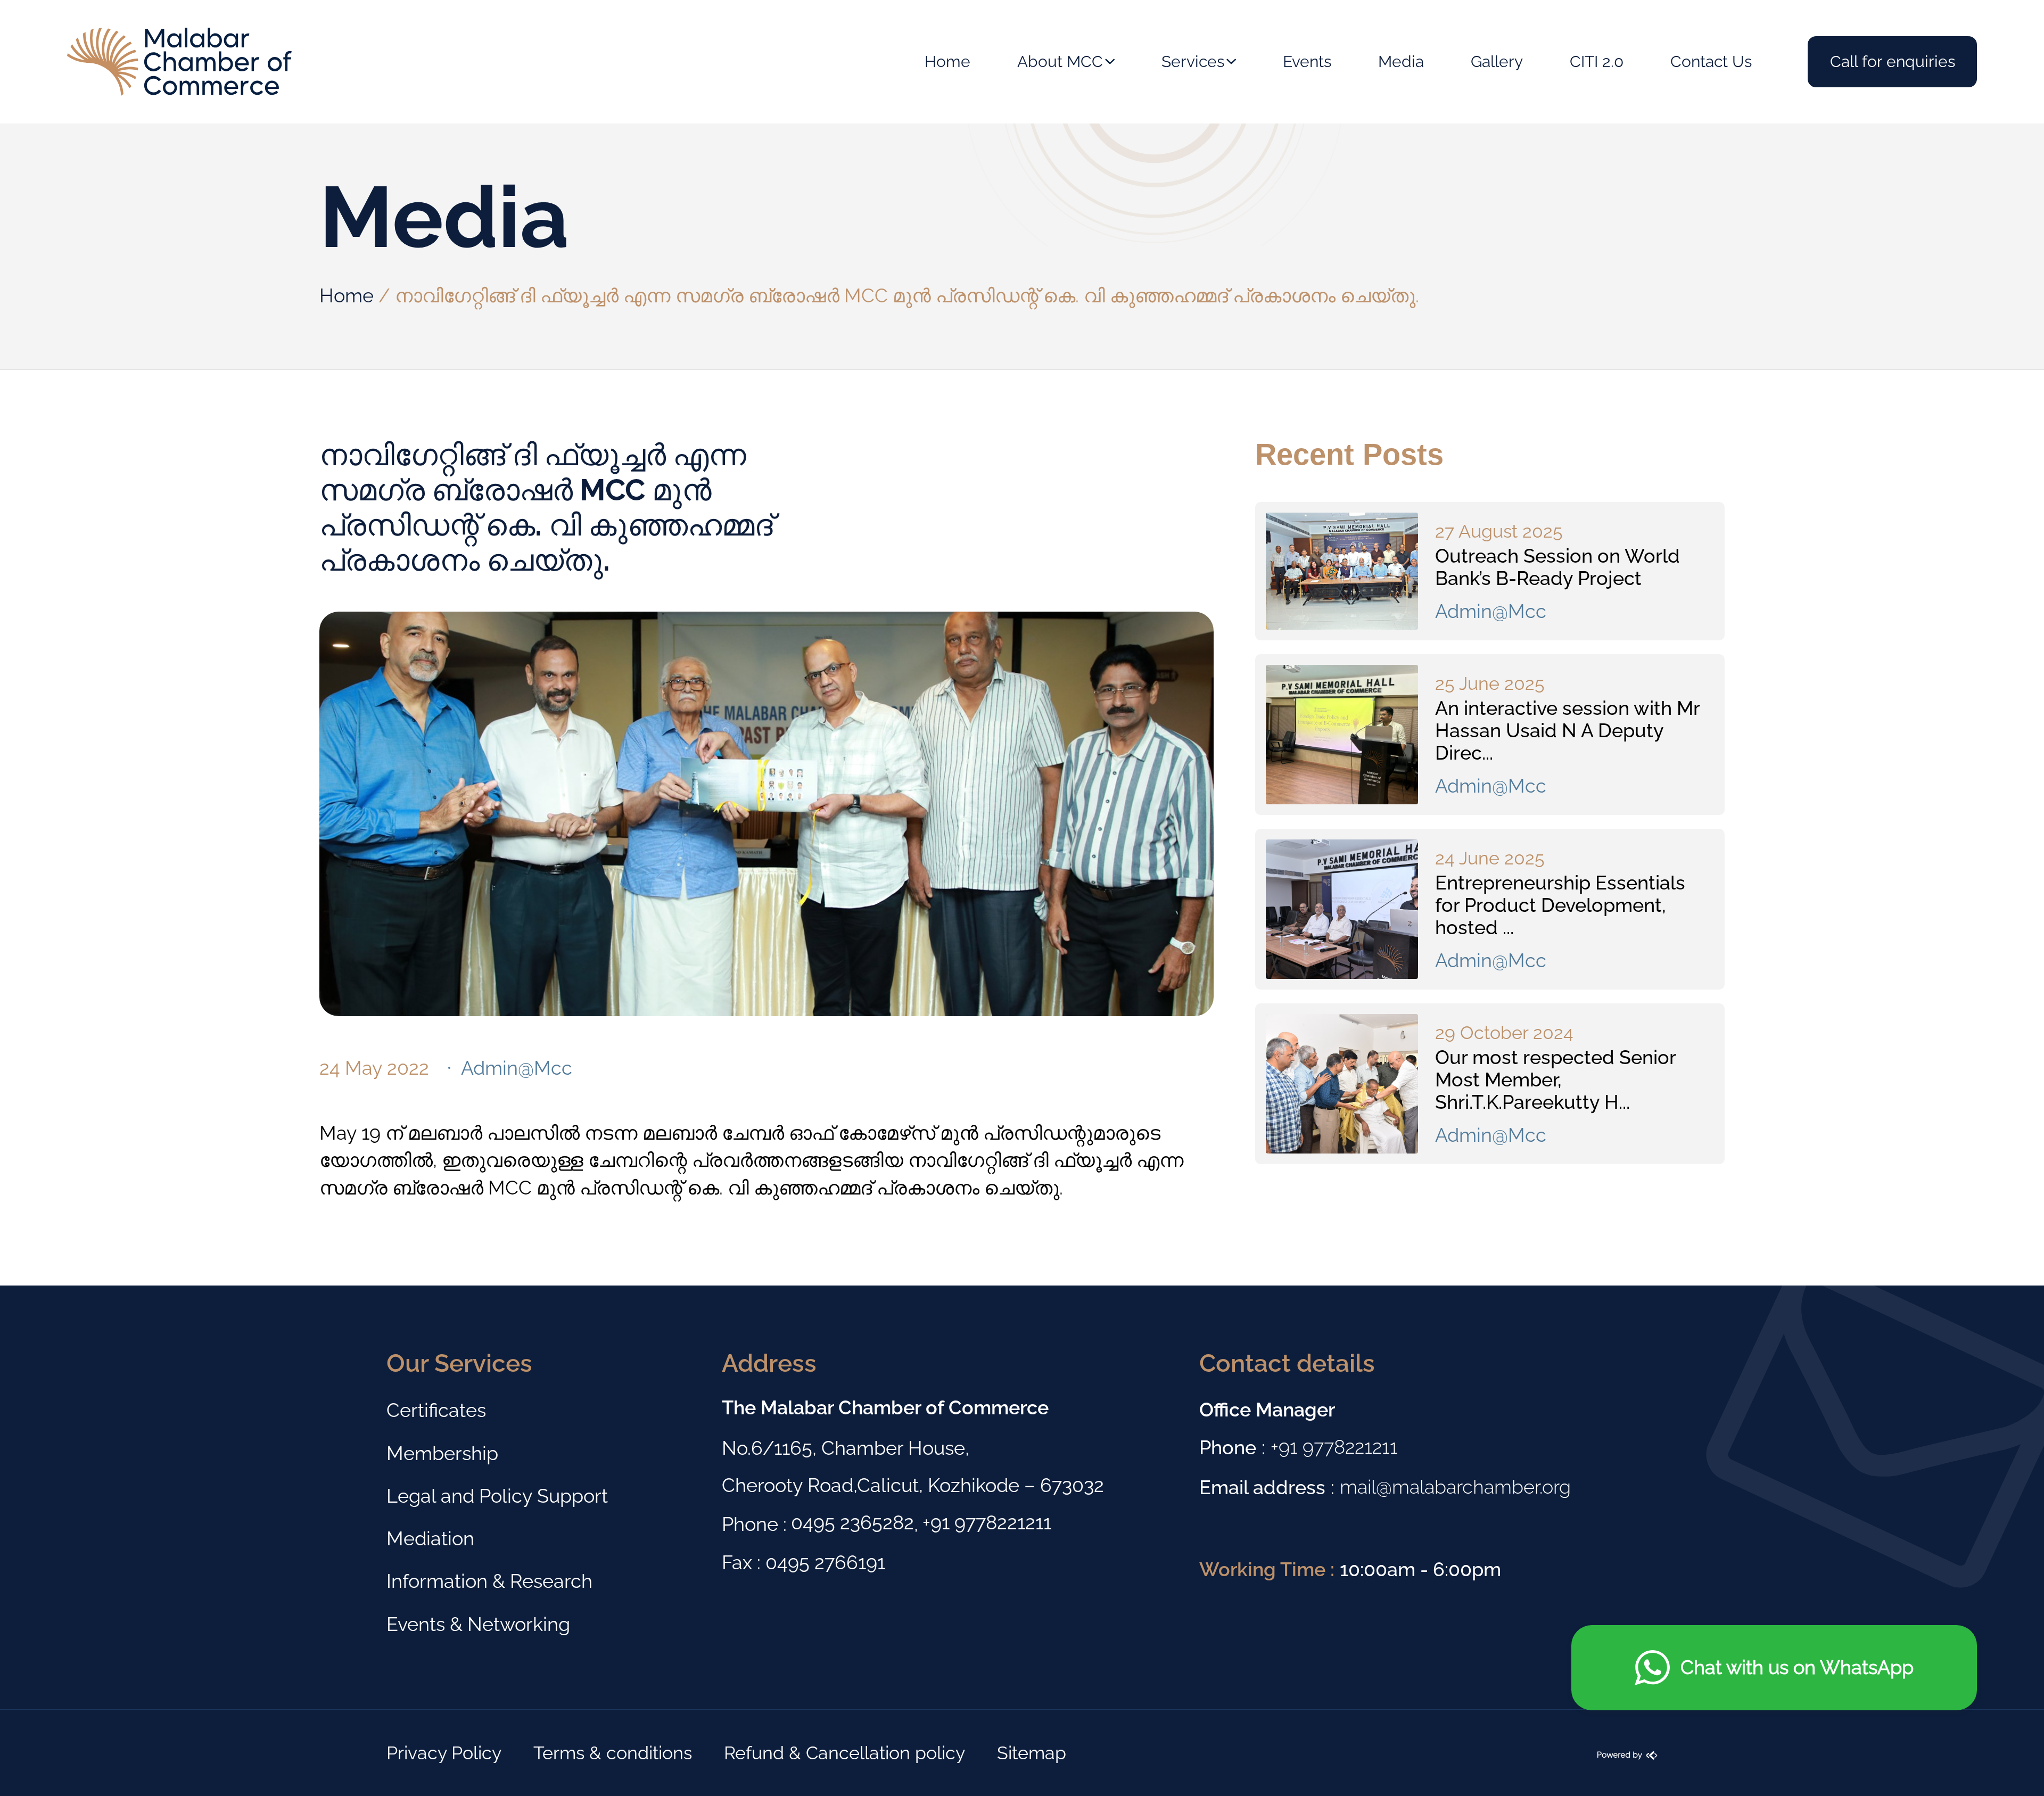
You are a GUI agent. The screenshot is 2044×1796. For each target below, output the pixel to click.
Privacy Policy (444, 1753)
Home (347, 295)
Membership (442, 1453)
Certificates (436, 1410)
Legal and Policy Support (497, 1496)
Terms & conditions (613, 1753)
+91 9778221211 (987, 1522)
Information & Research (489, 1581)
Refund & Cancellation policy (844, 1753)
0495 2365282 (852, 1522)
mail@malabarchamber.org (1455, 1487)
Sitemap (1032, 1753)
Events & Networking (478, 1624)
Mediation (430, 1538)
